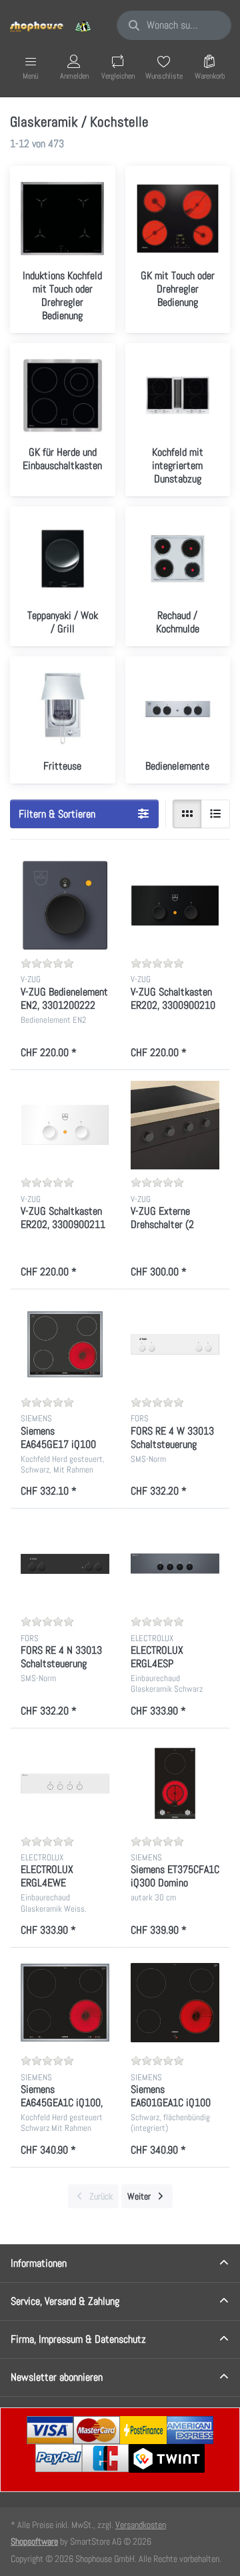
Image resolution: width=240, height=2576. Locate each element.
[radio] (187, 814)
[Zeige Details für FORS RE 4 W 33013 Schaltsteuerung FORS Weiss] (175, 1344)
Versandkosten (141, 2525)
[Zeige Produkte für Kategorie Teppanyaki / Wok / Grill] (63, 559)
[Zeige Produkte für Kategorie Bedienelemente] (178, 709)
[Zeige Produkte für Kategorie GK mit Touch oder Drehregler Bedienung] (178, 219)
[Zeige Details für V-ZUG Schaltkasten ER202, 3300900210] (175, 905)
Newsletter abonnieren (57, 2377)
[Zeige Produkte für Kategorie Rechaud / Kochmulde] (178, 559)
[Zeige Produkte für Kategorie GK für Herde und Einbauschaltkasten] (63, 396)
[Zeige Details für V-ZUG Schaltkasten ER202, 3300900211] (65, 1125)
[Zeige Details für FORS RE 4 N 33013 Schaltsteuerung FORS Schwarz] (65, 1564)
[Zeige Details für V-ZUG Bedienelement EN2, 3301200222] (65, 905)
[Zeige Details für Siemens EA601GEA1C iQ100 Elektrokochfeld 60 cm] (175, 2003)
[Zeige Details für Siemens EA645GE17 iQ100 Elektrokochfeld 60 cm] (65, 1344)
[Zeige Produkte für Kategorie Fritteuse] (63, 709)
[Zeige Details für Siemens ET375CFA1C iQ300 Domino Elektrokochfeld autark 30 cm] (175, 1783)
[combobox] (174, 25)
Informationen (39, 2263)
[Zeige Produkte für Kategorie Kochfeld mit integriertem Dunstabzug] (178, 396)
